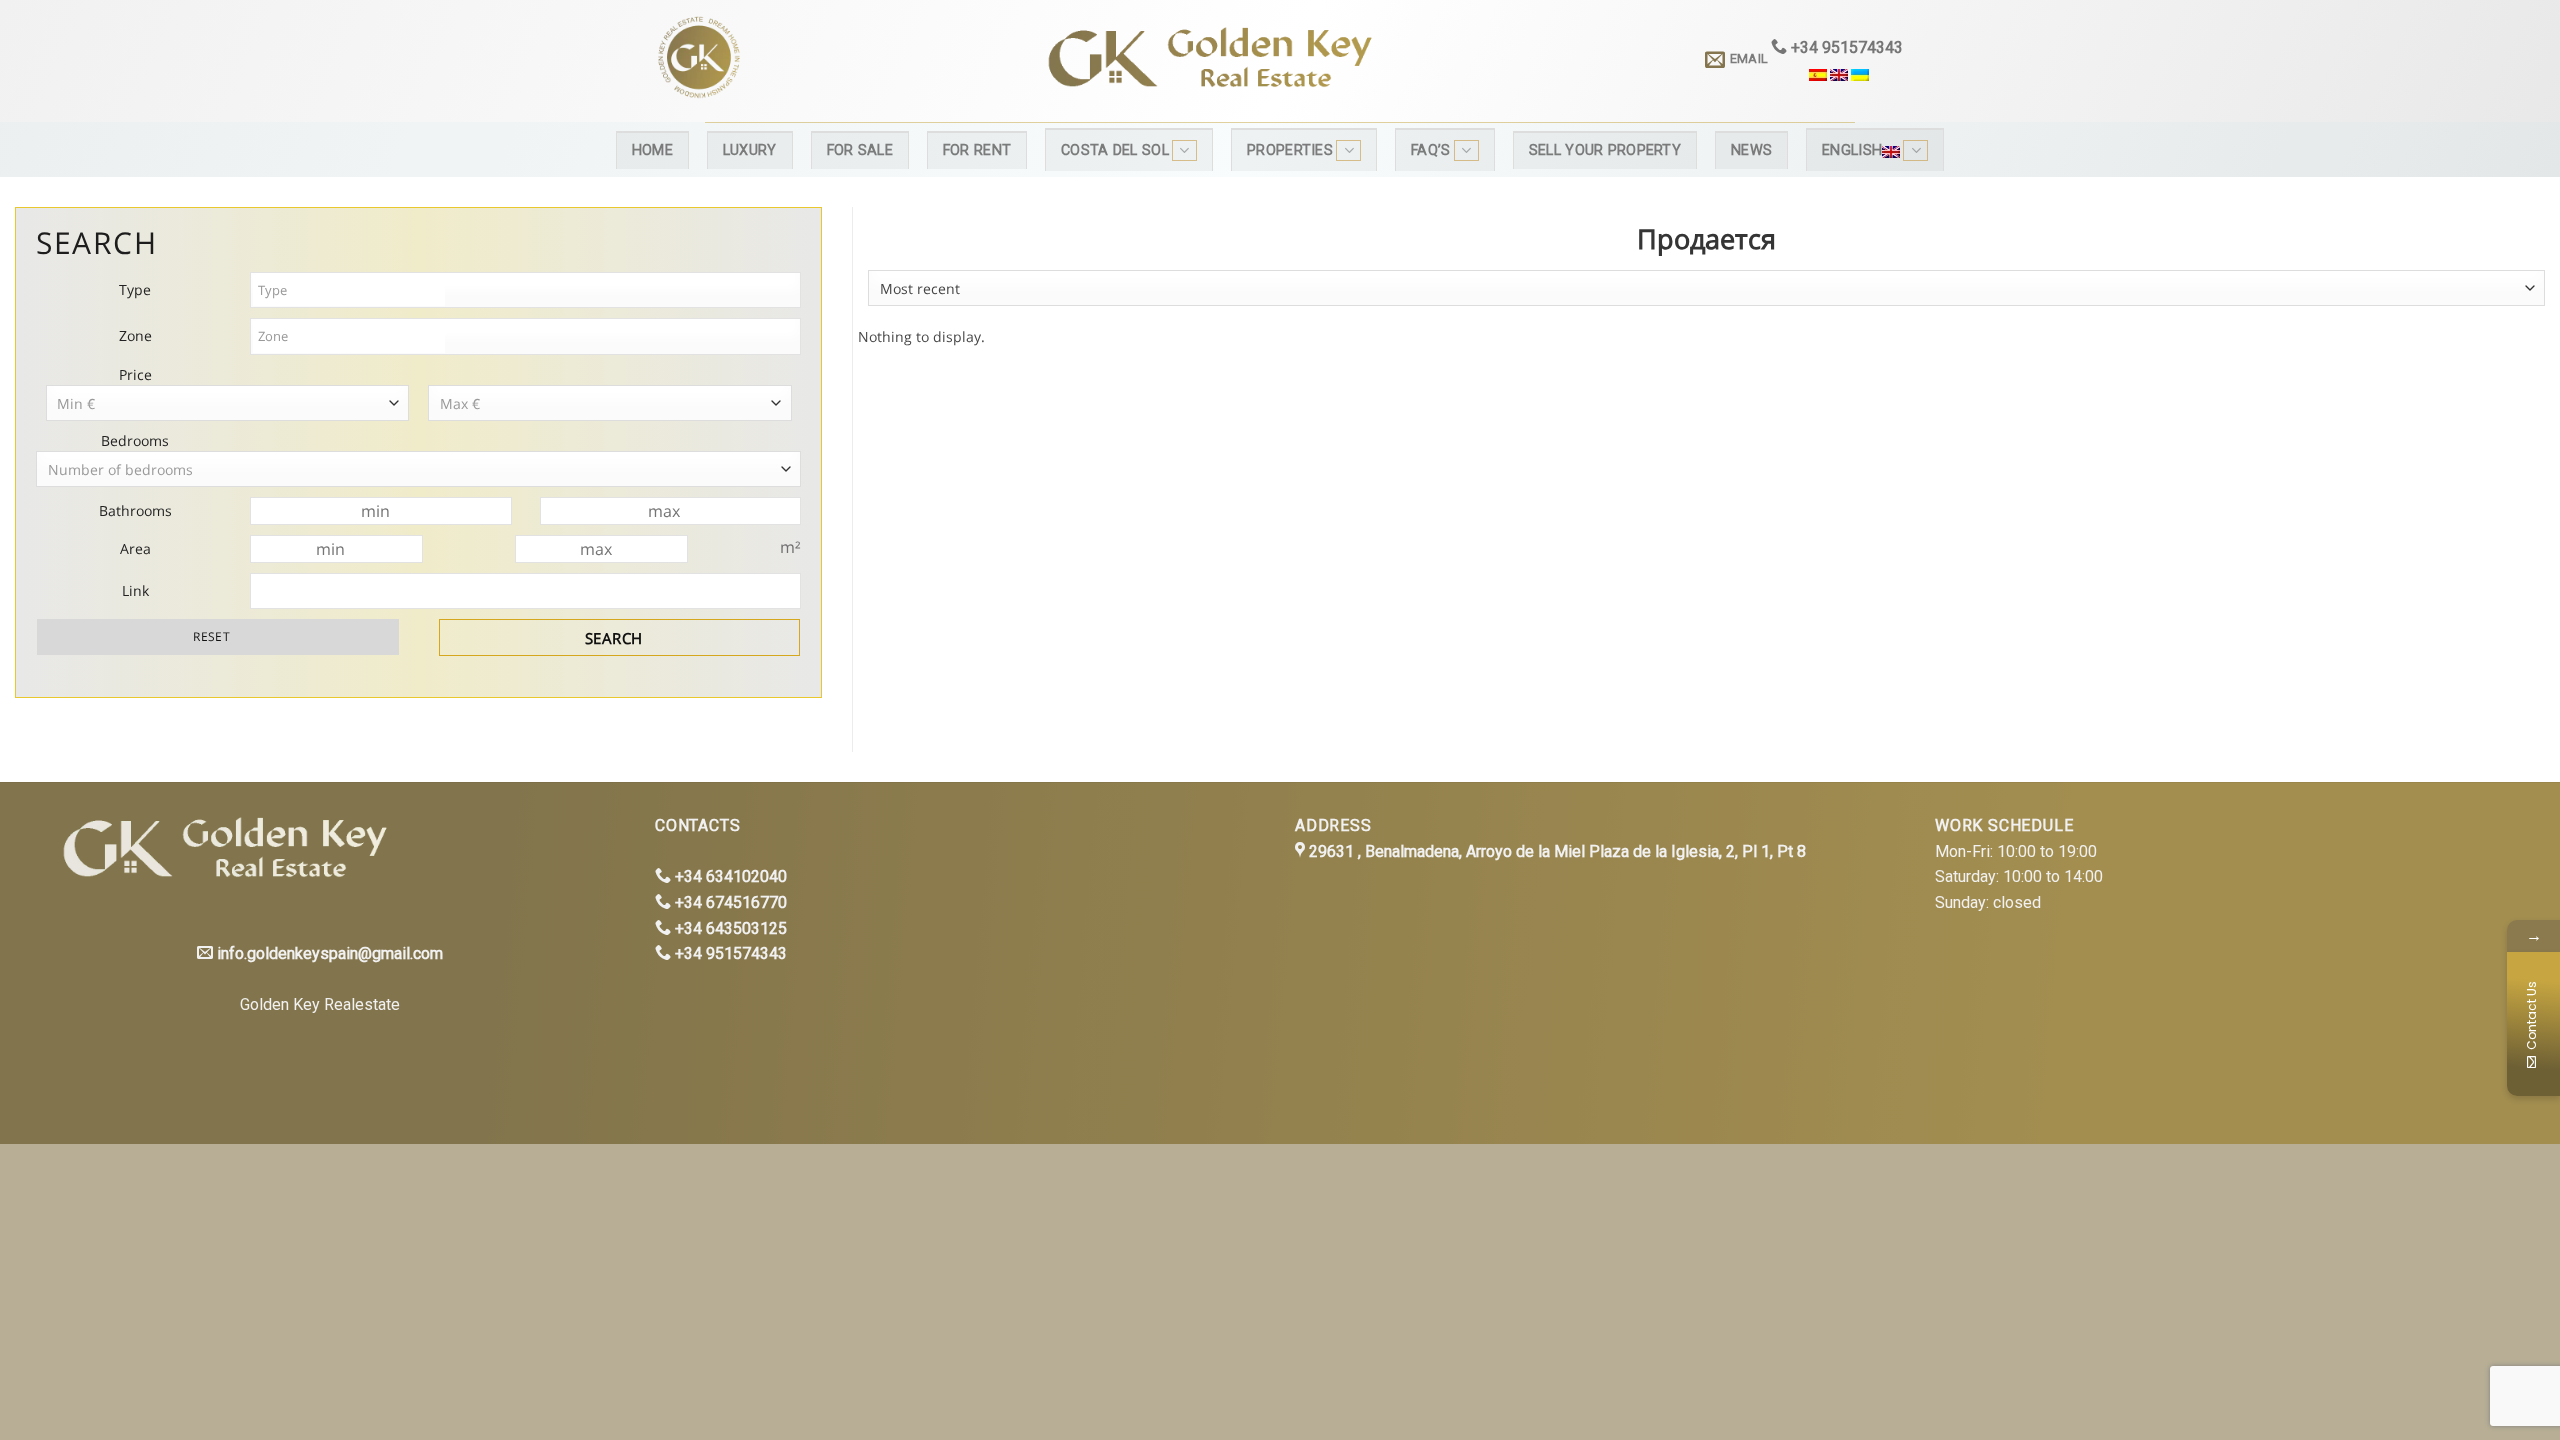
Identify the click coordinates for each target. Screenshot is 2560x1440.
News (1751, 150)
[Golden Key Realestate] (219, 850)
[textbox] (349, 290)
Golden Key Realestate (320, 1004)
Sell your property (1605, 150)
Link (135, 590)
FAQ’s (1430, 150)
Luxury (750, 150)
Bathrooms (135, 510)
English (1852, 150)
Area (135, 548)
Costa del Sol (1115, 150)
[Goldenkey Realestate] (818, 61)
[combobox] (1706, 288)
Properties (1290, 150)
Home (652, 150)
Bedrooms (135, 440)
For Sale (860, 150)
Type (135, 289)
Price (135, 374)
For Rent (977, 150)
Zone (135, 335)
